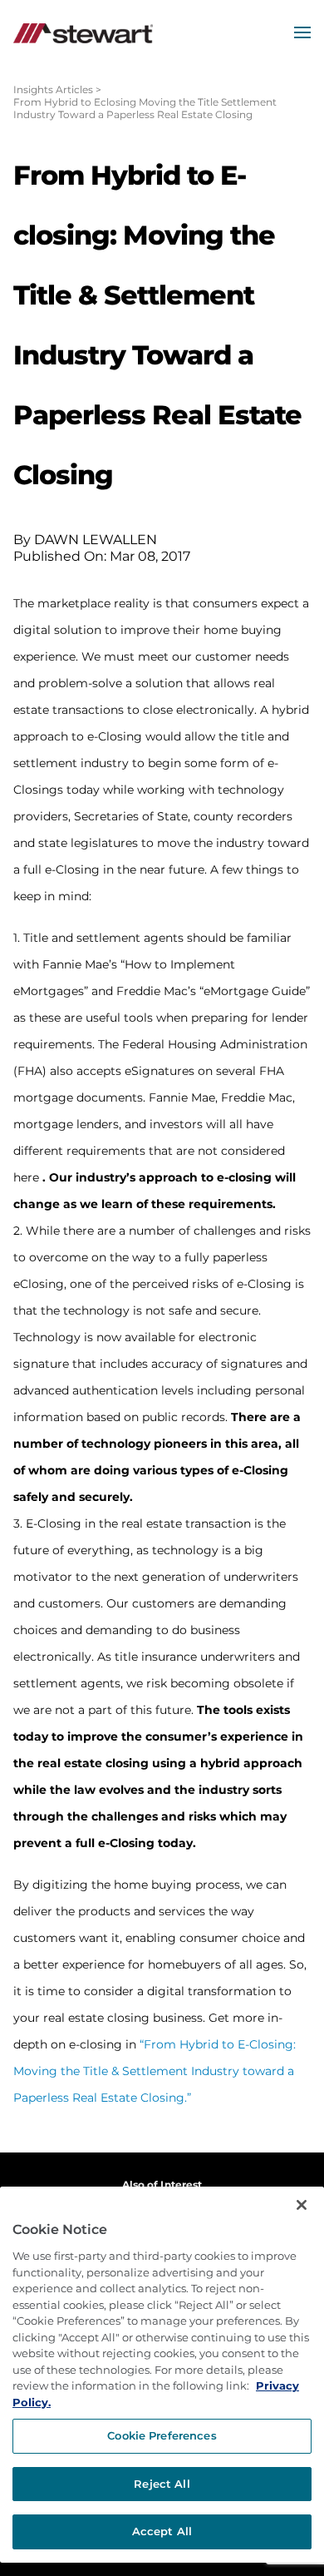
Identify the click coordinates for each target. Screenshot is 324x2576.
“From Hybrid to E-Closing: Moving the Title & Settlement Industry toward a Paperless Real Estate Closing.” (155, 2071)
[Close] (302, 2205)
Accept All (162, 2531)
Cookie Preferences (162, 2435)
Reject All (162, 2484)
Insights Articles (53, 89)
